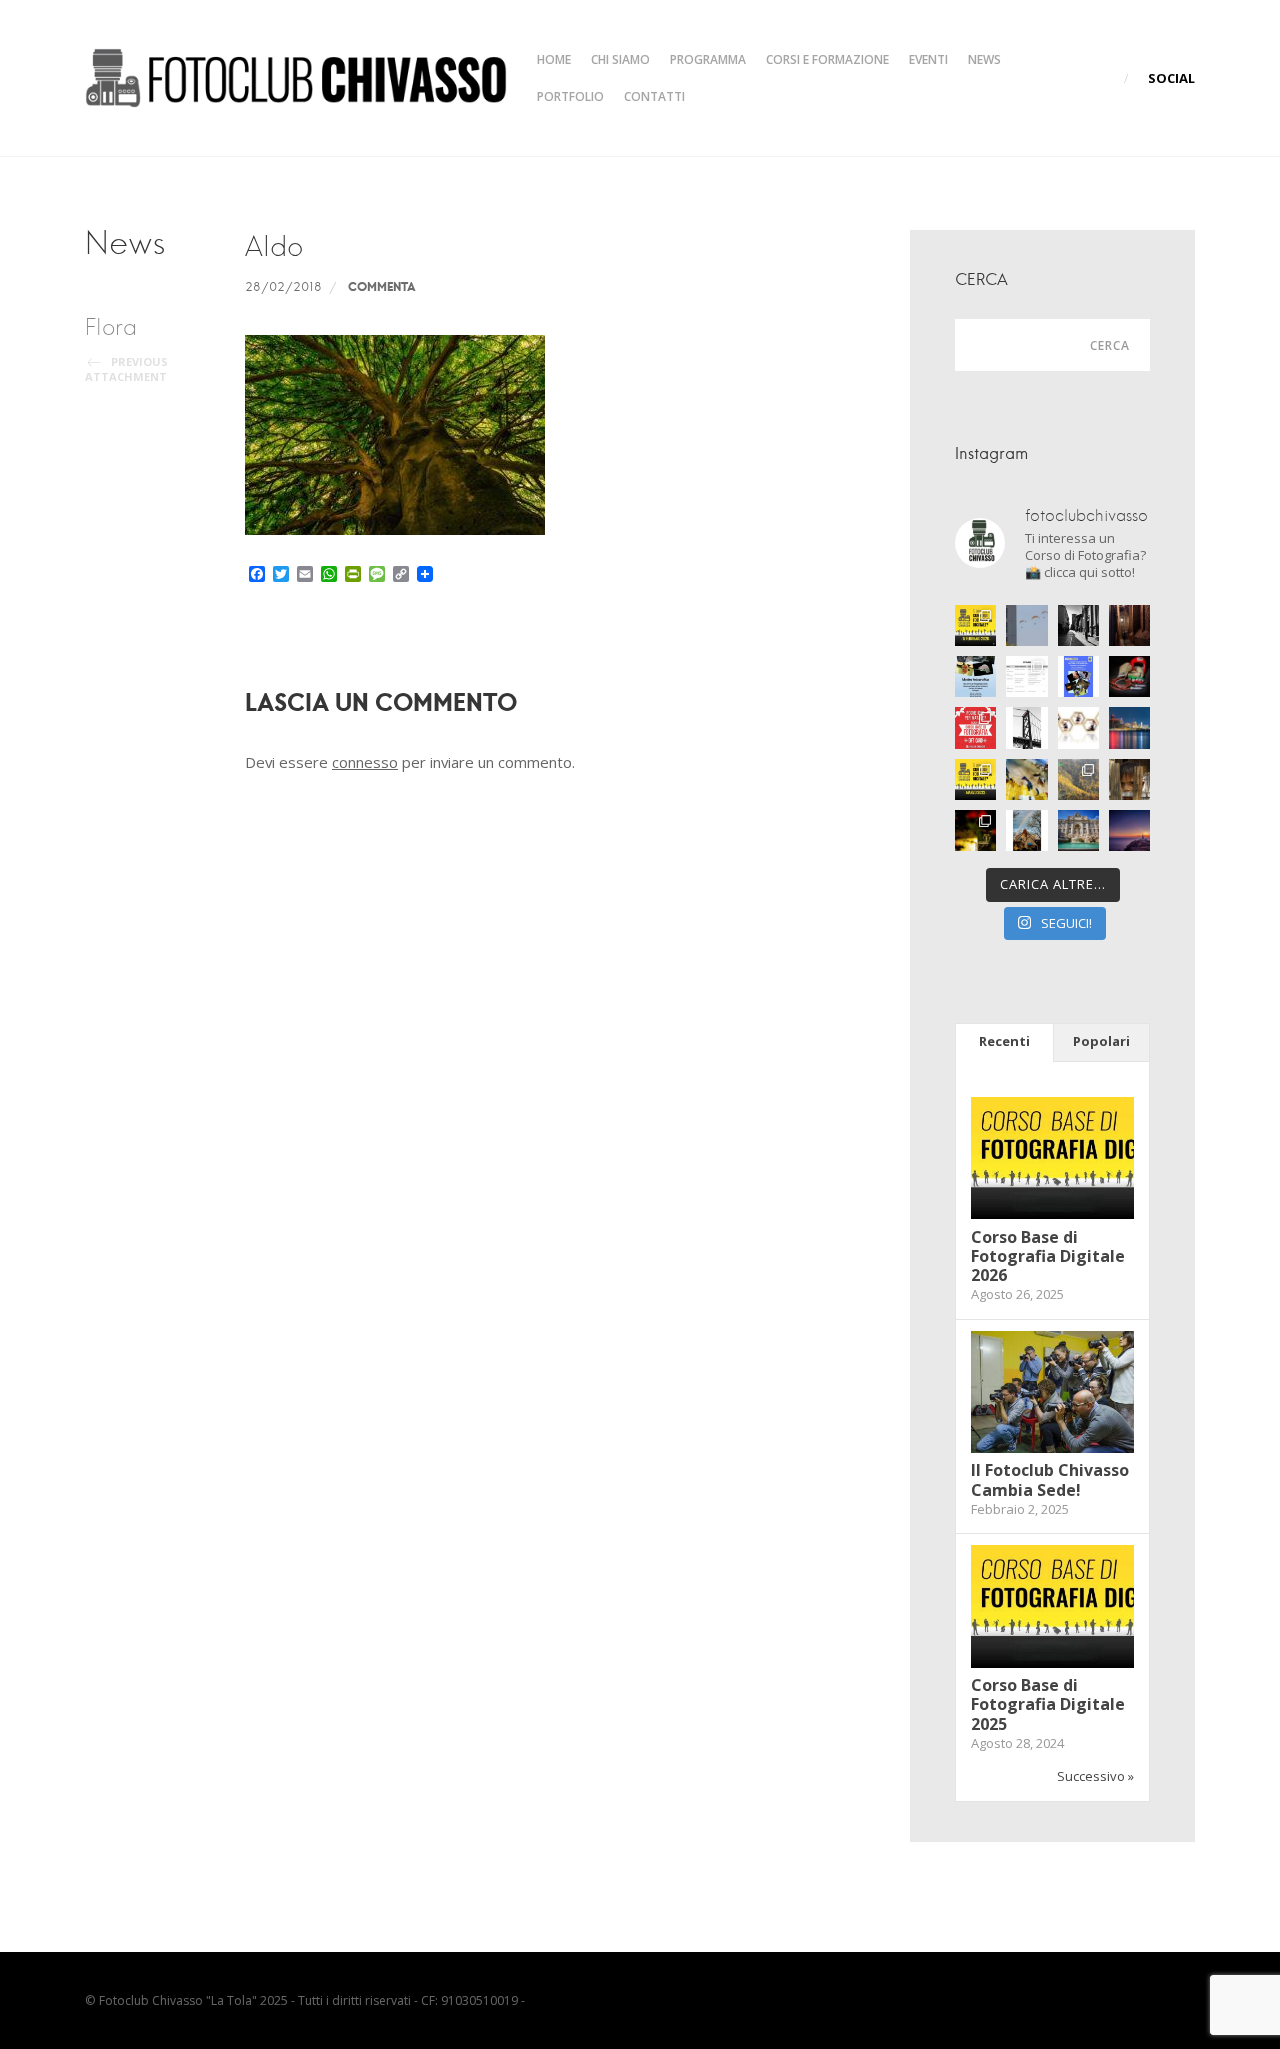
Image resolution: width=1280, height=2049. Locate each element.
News (984, 59)
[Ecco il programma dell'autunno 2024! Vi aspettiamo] (1026, 676)
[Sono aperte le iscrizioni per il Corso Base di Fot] (975, 779)
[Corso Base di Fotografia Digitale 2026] (1052, 1214)
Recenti (1004, 1041)
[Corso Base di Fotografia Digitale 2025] (1052, 1663)
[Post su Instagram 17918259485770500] (1078, 676)
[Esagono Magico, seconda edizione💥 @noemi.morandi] (1078, 727)
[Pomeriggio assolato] (1078, 625)
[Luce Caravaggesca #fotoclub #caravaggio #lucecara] (1129, 676)
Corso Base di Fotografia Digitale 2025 (1048, 1704)
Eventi (928, 59)
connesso (365, 762)
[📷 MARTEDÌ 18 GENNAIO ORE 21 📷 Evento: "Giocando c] (1026, 779)
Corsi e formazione (827, 59)
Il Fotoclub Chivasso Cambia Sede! (1050, 1479)
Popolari (1101, 1041)
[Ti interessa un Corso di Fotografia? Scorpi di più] (975, 625)
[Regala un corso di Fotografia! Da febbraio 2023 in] (975, 727)
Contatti (654, 96)
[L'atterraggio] (1026, 625)
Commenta (382, 286)
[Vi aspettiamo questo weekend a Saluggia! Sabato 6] (975, 676)
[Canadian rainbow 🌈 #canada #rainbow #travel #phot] (1026, 830)
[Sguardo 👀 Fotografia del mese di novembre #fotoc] (1129, 779)
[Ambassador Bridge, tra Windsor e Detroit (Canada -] (1026, 727)
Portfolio (570, 96)
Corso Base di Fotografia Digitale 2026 (1048, 1256)
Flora (126, 348)
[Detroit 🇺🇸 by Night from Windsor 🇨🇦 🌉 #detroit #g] (1129, 727)
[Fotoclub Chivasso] (296, 78)
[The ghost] (1129, 625)
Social (1171, 78)
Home (554, 59)
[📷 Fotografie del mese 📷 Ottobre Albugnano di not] (975, 830)
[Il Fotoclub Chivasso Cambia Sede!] (1052, 1448)
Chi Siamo (620, 59)
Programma (708, 59)
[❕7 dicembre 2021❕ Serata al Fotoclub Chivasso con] (1078, 779)
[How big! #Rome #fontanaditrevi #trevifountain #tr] (1078, 830)
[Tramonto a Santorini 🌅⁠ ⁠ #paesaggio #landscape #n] (1129, 830)
